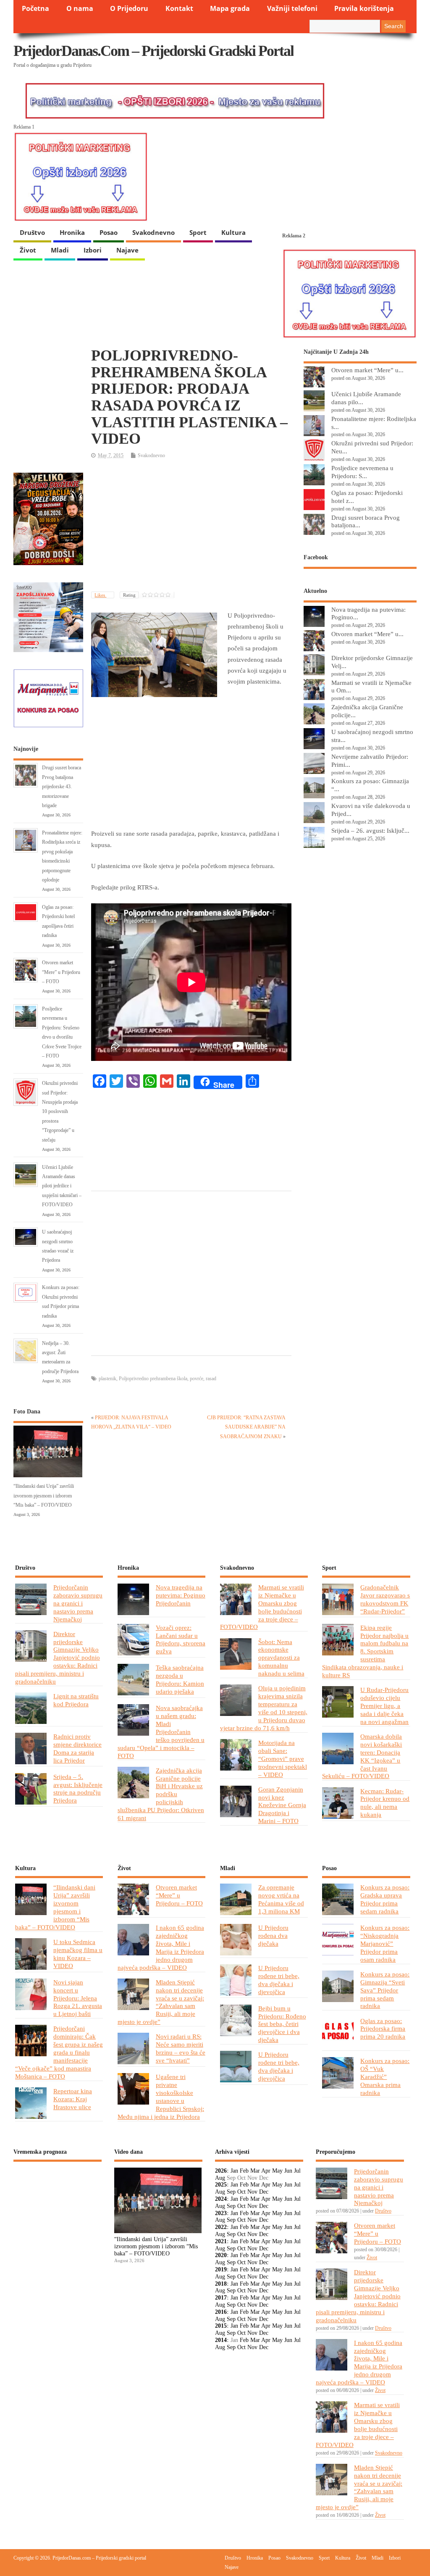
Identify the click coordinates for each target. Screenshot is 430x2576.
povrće (197, 1379)
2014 (221, 2340)
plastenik (107, 1379)
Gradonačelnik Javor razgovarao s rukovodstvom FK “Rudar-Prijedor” (385, 1599)
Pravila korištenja (364, 8)
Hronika (72, 232)
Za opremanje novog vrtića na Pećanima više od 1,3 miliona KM (281, 1899)
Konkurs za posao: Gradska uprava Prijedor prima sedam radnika (385, 1899)
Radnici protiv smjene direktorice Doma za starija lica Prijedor (77, 1748)
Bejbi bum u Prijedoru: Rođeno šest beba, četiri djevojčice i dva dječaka (282, 2024)
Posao (109, 232)
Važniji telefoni (292, 8)
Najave (127, 250)
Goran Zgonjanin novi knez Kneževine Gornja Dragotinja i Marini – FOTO (282, 1805)
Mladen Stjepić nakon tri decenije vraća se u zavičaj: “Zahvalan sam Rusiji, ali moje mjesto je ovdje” (161, 2002)
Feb (244, 2171)
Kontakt (179, 8)
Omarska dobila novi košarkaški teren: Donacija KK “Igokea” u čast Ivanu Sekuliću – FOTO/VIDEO (362, 1756)
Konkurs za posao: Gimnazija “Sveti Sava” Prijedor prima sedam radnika (385, 1990)
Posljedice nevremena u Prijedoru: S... (362, 472)
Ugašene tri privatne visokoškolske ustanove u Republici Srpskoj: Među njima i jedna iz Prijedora (161, 2097)
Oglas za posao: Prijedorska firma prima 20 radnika (383, 2029)
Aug (220, 2178)
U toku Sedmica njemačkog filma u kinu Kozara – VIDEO (78, 1954)
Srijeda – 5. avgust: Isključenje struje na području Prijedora (78, 1789)
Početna (35, 8)
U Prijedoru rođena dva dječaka (273, 1935)
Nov (252, 2192)
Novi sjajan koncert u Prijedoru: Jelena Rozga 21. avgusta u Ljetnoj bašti (78, 1998)
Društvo (32, 232)
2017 (221, 2298)
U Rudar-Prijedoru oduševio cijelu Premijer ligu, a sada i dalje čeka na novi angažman (384, 1706)
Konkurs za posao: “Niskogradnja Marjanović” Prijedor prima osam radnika (385, 1943)
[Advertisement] (191, 526)
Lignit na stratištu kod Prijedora (76, 1700)
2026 (221, 2171)
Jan (234, 2171)
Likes (100, 595)
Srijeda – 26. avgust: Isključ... (370, 830)
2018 (221, 2284)
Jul (297, 2171)
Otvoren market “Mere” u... (367, 370)
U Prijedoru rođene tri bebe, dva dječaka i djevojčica (279, 1980)
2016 (221, 2312)
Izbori (93, 250)
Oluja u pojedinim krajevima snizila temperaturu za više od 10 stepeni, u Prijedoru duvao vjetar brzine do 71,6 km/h (264, 1708)
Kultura (233, 232)
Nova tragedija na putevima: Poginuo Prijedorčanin (181, 1595)
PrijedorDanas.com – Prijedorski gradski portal (153, 51)
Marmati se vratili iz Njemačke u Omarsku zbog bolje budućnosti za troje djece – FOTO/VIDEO (262, 1607)
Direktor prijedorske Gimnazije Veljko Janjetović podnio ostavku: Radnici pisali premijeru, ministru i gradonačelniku (58, 1658)
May (277, 2171)
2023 (221, 2213)
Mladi (60, 250)
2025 (221, 2185)
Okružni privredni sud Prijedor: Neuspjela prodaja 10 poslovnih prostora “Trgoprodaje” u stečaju (60, 1111)
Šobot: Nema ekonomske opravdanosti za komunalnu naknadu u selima (281, 1658)
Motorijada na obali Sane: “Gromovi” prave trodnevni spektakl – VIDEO (283, 1759)
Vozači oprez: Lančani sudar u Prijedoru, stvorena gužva (181, 1639)
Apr (266, 2171)
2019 (221, 2269)
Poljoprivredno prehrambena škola (153, 1379)
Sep (231, 2192)
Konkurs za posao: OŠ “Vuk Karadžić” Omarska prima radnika (385, 2077)
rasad (211, 1379)
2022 (221, 2227)
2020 (221, 2255)
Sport (198, 232)
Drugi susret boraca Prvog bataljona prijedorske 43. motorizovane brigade (62, 787)
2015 (221, 2326)
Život (28, 250)
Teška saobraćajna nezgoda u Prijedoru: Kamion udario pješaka (180, 1679)
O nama (80, 8)
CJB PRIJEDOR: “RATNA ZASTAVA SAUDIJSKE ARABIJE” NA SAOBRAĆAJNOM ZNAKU (246, 1427)
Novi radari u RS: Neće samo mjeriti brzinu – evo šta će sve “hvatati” (181, 2048)
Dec (264, 2192)
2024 (221, 2199)
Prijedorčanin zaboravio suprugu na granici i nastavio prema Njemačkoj (78, 1603)
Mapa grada (230, 8)
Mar (255, 2171)
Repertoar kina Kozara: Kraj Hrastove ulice (73, 2099)
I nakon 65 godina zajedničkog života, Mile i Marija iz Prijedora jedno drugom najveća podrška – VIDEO (161, 1947)
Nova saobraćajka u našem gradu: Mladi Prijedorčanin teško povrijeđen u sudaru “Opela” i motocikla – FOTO (161, 1731)
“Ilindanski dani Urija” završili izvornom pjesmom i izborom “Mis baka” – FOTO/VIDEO (44, 1496)
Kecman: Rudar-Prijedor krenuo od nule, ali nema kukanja (385, 1803)
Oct (241, 2192)
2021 (221, 2241)
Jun (288, 2171)
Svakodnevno (153, 232)
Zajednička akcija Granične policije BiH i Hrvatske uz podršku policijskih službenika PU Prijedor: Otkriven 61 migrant (161, 1794)
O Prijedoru (129, 8)
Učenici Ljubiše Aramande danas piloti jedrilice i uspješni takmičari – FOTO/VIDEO (62, 1186)
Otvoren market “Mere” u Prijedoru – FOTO (61, 972)
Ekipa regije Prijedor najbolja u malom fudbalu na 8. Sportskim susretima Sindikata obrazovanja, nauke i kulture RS (365, 1651)
